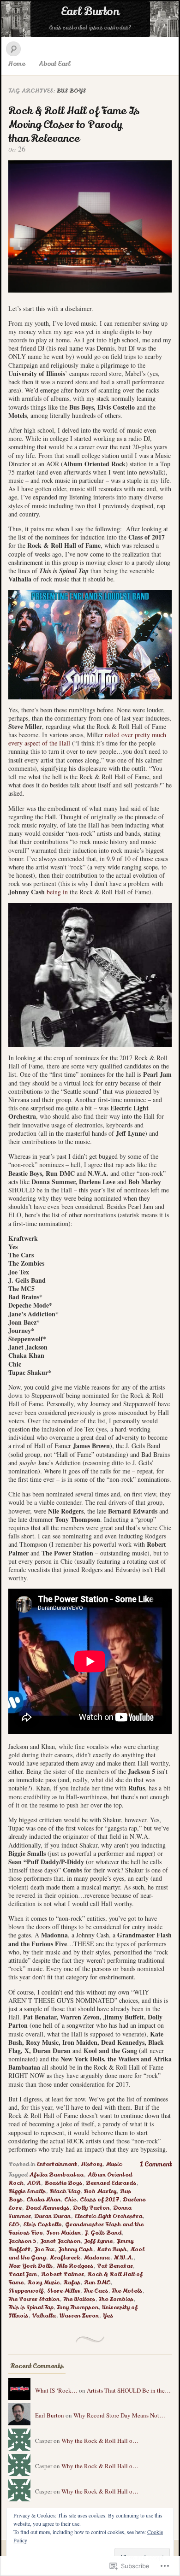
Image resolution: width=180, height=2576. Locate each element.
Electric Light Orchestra (108, 2216)
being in (57, 892)
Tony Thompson (78, 2307)
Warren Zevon (79, 2316)
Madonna (97, 2258)
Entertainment (57, 2164)
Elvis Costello (42, 2224)
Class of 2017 (99, 2200)
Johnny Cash (75, 2249)
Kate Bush (111, 2249)
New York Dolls (30, 2266)
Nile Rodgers (75, 2266)
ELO (14, 2224)
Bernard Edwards (111, 2183)
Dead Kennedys (47, 2208)
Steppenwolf (26, 2291)
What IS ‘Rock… (56, 2390)
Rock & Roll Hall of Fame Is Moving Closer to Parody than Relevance (74, 125)
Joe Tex (44, 2249)
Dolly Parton (91, 2208)
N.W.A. (123, 2258)
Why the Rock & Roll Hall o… (100, 2441)
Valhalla (44, 2316)
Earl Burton (90, 12)
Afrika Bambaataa (56, 2175)
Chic (70, 2200)
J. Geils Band (103, 2233)
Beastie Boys (63, 2183)
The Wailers (79, 2299)
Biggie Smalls (27, 2191)
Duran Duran (52, 2216)
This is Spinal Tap (31, 2307)
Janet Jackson (60, 2241)
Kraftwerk (65, 2258)
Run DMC (97, 2283)
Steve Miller (63, 2291)
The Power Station (34, 2299)
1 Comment (156, 2164)
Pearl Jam (23, 2274)
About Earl (54, 64)
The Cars (96, 2291)
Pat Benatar (115, 2266)
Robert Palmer (62, 2274)
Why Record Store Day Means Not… (119, 2415)
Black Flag (65, 2191)
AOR (34, 2183)
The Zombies (116, 2299)
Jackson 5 (22, 2241)
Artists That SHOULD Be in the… (129, 2390)
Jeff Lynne (98, 2241)
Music (114, 2164)
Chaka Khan (43, 2200)
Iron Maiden (63, 2233)
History (91, 2164)
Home (17, 64)
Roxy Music (43, 2283)
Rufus (72, 2283)
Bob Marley (100, 2191)
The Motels (127, 2291)
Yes (108, 2316)
